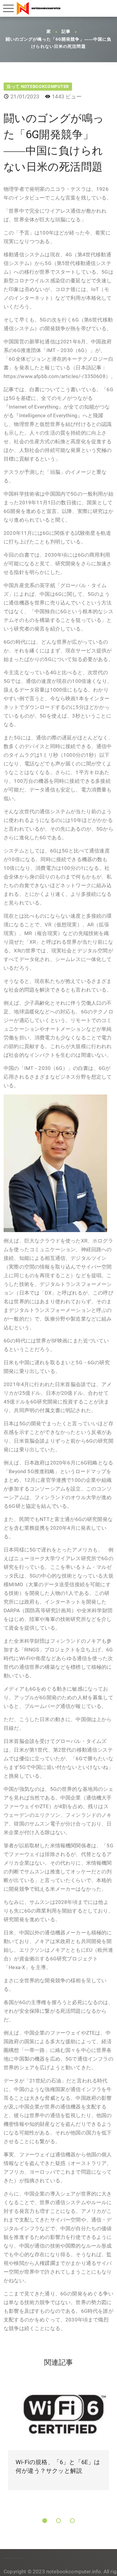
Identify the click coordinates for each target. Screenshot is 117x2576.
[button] (45, 2521)
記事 (66, 32)
